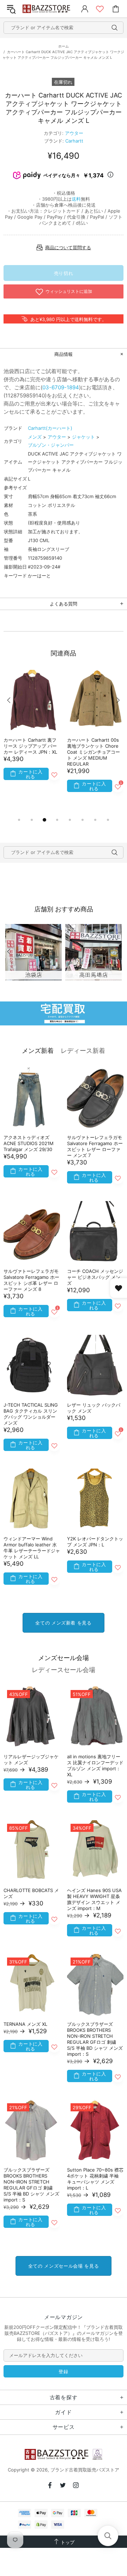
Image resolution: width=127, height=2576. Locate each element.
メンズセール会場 (64, 1658)
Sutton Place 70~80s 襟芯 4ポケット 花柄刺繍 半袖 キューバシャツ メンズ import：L (95, 2179)
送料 (76, 199)
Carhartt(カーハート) (50, 428)
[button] (108, 2536)
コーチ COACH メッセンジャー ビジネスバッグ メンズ (95, 1277)
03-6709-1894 (61, 387)
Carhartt (74, 141)
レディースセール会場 (64, 1670)
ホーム (64, 46)
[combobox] (64, 28)
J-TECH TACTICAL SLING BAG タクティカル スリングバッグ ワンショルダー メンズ (31, 1414)
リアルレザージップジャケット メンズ (31, 1760)
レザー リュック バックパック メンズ (94, 1408)
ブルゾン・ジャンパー (51, 445)
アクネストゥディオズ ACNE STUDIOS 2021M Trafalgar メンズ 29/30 (29, 1143)
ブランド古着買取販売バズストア (47, 9)
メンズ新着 (38, 1051)
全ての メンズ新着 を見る (63, 1623)
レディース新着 (83, 1051)
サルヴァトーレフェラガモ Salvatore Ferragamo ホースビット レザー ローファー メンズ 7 (95, 1146)
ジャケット (83, 437)
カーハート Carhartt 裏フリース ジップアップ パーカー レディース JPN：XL (30, 746)
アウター (74, 133)
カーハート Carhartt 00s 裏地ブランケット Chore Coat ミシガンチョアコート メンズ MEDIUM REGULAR (93, 752)
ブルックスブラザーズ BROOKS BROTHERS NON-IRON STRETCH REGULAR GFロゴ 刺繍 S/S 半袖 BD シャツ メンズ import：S (95, 2039)
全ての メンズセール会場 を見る (64, 2266)
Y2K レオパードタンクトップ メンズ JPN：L (95, 1542)
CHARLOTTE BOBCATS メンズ (31, 1893)
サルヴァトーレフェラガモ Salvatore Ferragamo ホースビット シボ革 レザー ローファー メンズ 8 (31, 1280)
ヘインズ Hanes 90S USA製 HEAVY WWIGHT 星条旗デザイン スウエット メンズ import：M (94, 1899)
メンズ (35, 437)
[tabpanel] (32, 734)
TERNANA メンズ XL (25, 2024)
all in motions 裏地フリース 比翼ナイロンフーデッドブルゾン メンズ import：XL (95, 1765)
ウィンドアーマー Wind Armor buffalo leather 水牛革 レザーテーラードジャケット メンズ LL (32, 1548)
